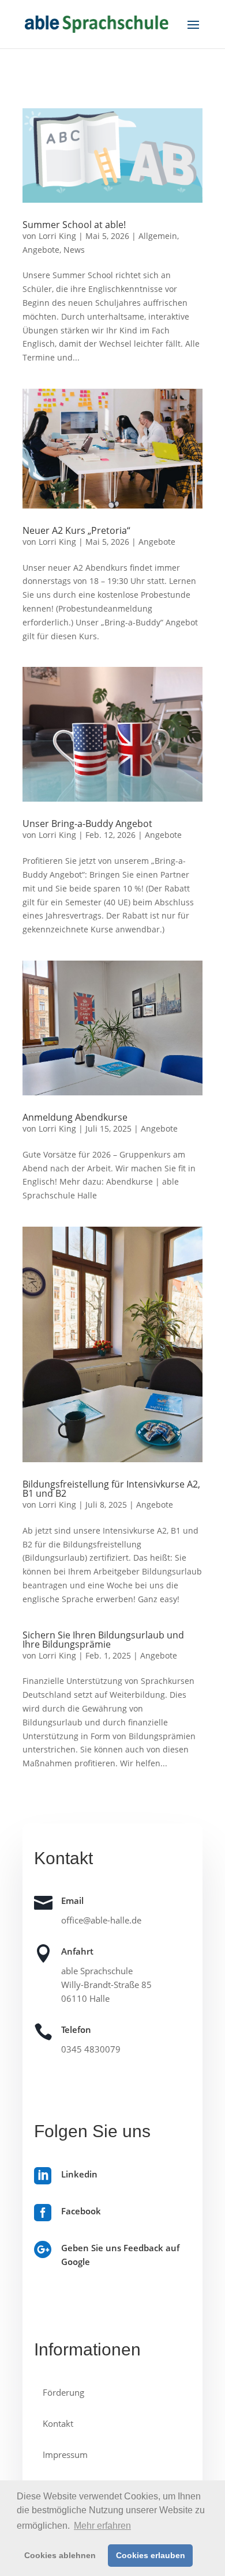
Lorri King (57, 236)
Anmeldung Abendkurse (75, 1117)
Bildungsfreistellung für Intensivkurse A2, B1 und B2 (111, 1489)
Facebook (81, 2211)
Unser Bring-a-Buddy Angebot (87, 824)
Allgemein (158, 236)
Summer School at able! (74, 225)
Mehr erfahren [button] (102, 2526)
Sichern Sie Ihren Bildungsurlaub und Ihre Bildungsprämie (103, 1640)
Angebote (41, 250)
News (74, 250)
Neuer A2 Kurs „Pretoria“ (76, 530)
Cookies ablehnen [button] (60, 2555)
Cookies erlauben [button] (151, 2555)
